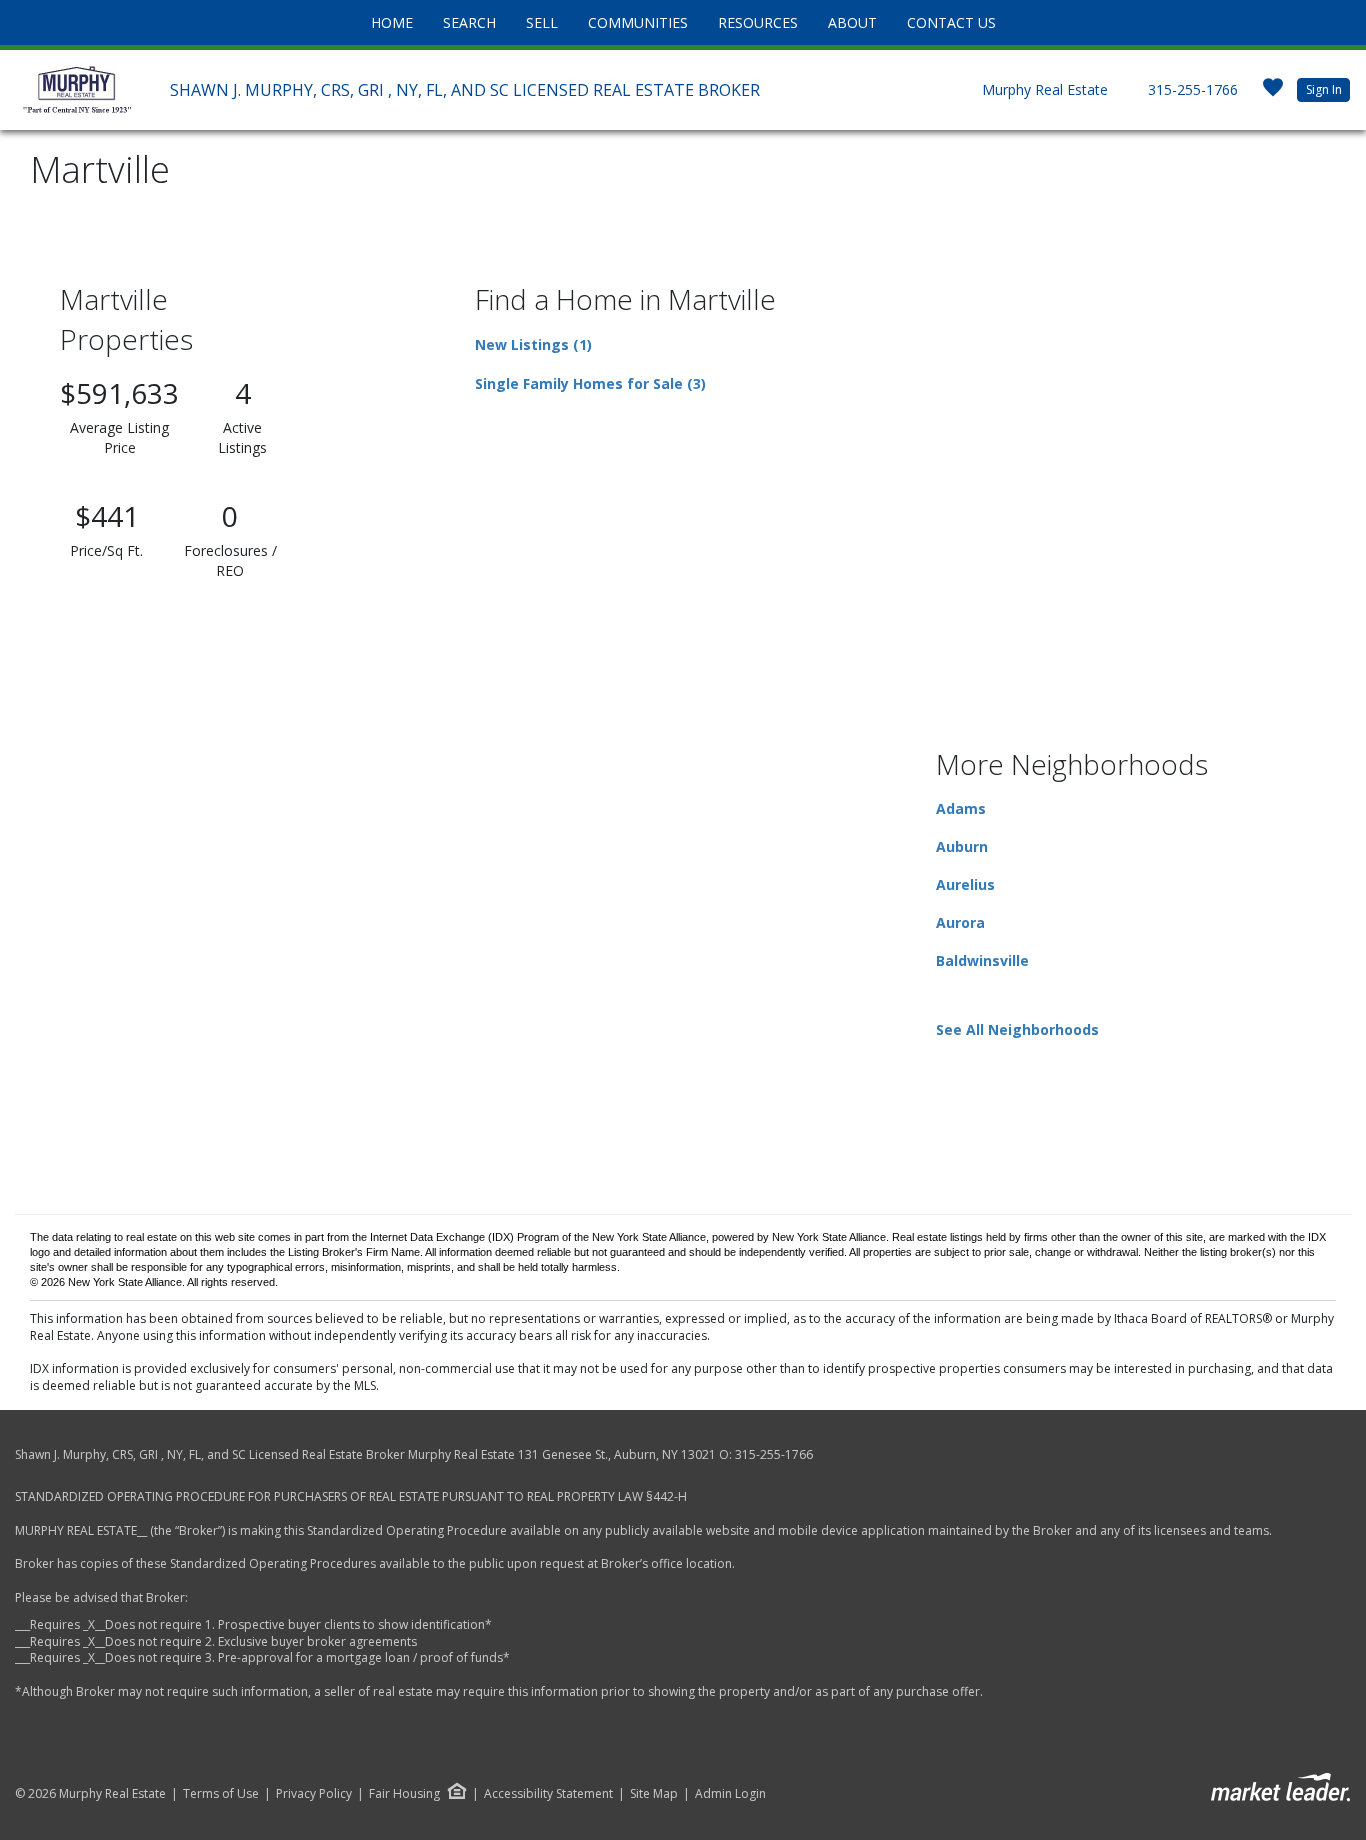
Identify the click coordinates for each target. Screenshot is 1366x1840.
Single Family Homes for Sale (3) (590, 383)
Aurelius (965, 884)
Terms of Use (221, 1794)
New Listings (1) (533, 344)
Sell (542, 22)
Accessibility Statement (548, 1794)
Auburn (962, 846)
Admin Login (730, 1794)
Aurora (960, 922)
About (852, 22)
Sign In (1324, 89)
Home (392, 22)
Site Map (654, 1794)
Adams (961, 808)
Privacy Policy (314, 1794)
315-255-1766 (1193, 89)
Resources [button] (758, 22)
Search (469, 22)
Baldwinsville (982, 960)
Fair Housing (404, 1793)
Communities (638, 22)
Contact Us (951, 22)
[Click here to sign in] (1273, 93)
